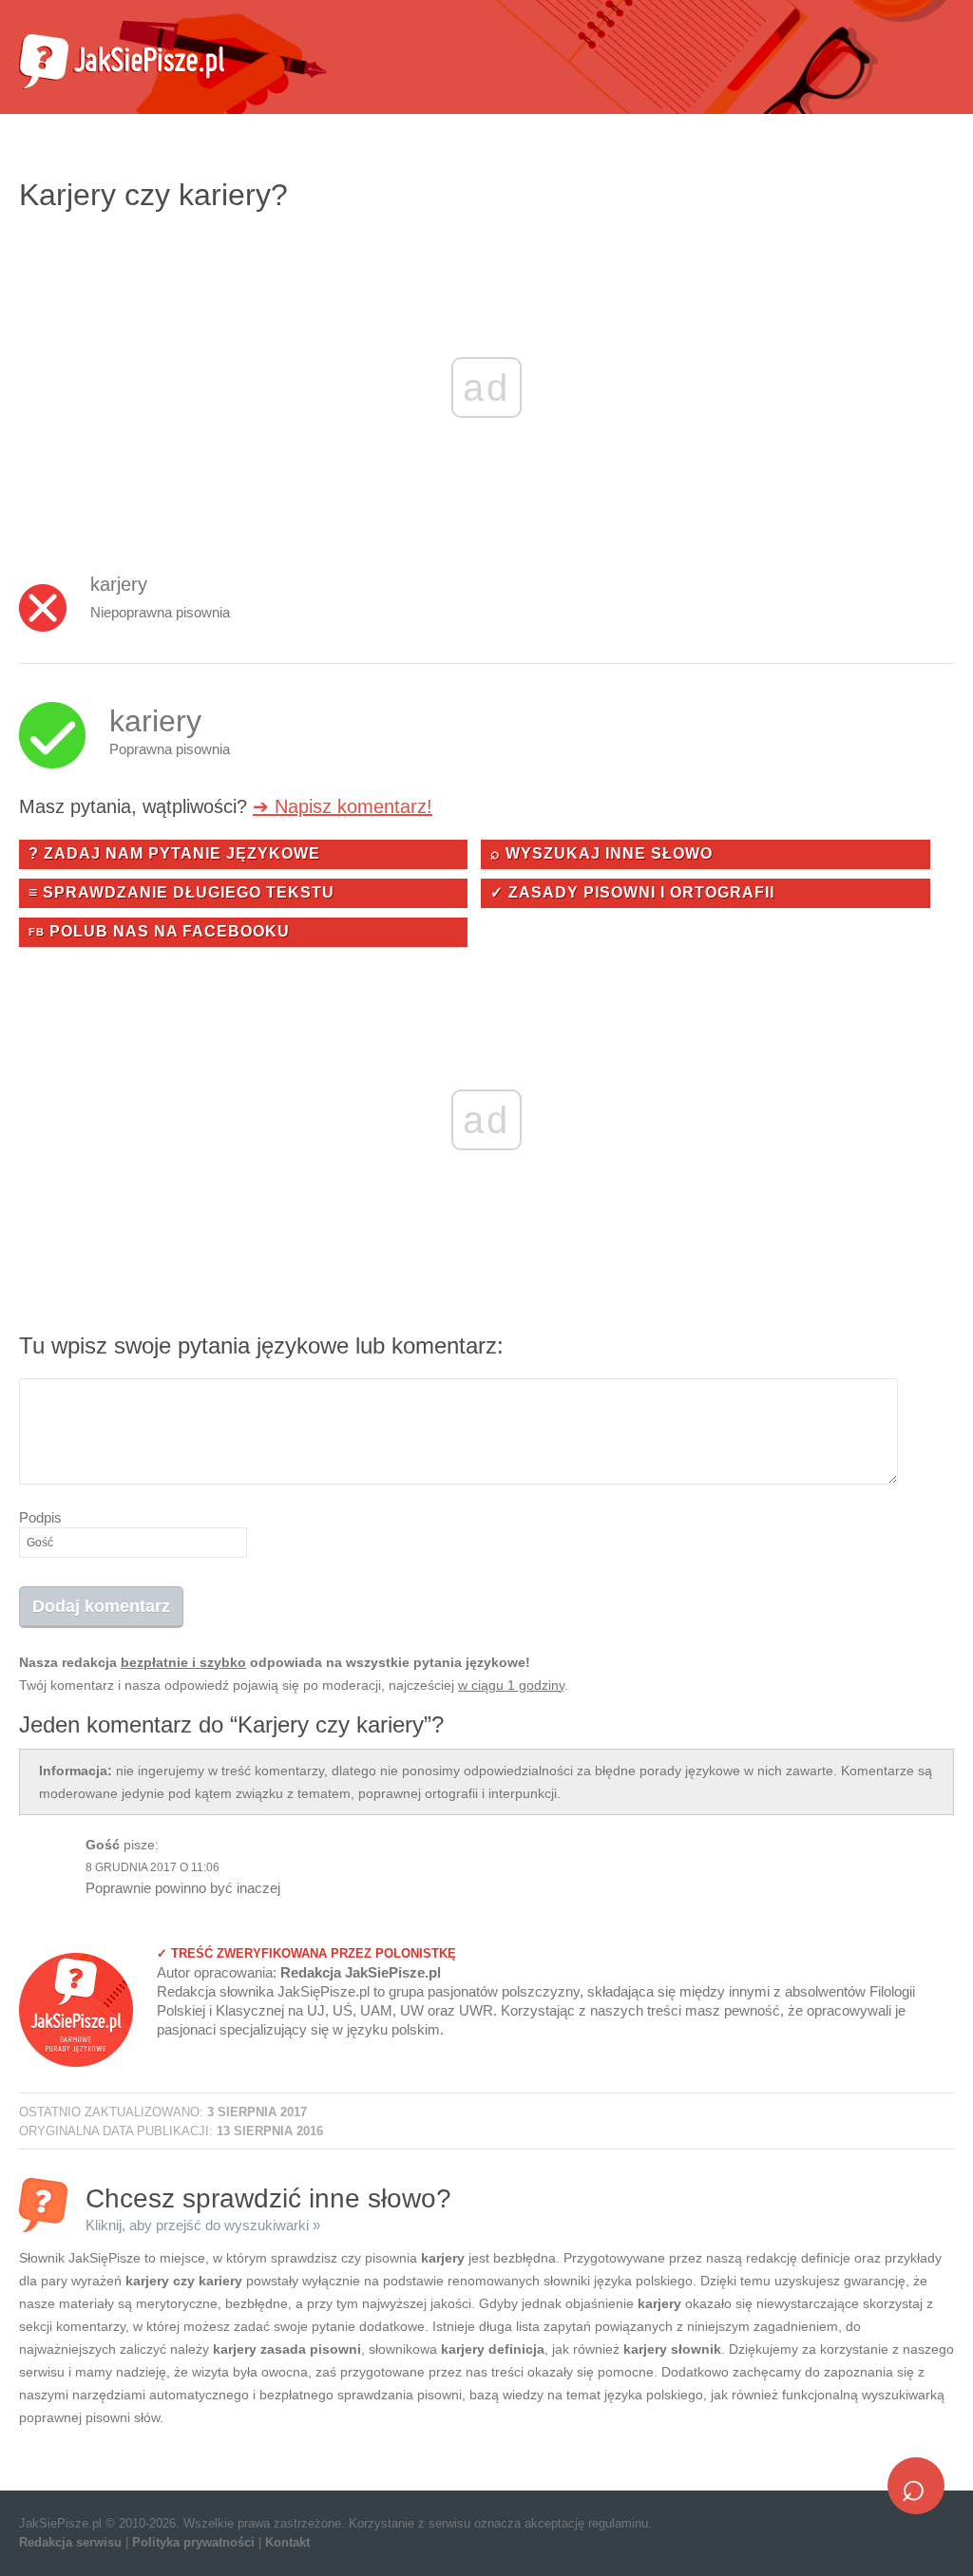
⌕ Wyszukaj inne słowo (601, 853)
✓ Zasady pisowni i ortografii (632, 892)
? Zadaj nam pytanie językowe (174, 853)
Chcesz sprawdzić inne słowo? (268, 2208)
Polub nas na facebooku (159, 931)
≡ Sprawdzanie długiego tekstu (181, 892)
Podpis (40, 1517)
